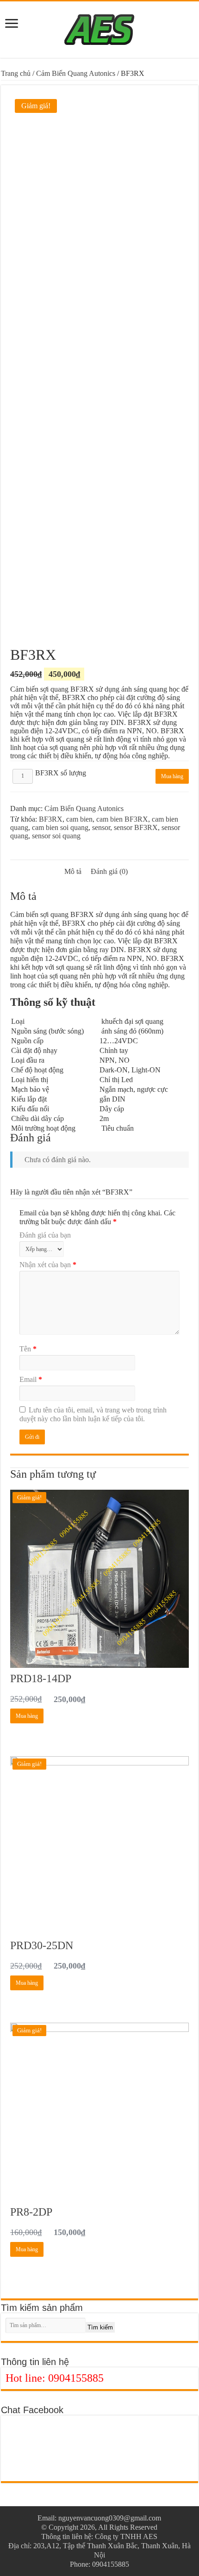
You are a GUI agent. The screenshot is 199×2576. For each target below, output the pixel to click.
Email (31, 1379)
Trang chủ (16, 73)
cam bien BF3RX (122, 819)
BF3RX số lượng (61, 773)
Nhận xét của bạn (48, 1265)
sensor (101, 827)
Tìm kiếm (100, 2327)
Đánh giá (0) (109, 871)
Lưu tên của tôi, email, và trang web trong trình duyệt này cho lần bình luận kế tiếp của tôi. (93, 1414)
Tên (28, 1349)
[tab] (73, 872)
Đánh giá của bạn (45, 1235)
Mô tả (73, 871)
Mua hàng (172, 776)
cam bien (79, 819)
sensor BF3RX (136, 827)
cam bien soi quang (60, 827)
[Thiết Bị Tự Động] (99, 28)
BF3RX (51, 819)
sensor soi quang (56, 836)
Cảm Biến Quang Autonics (76, 73)
